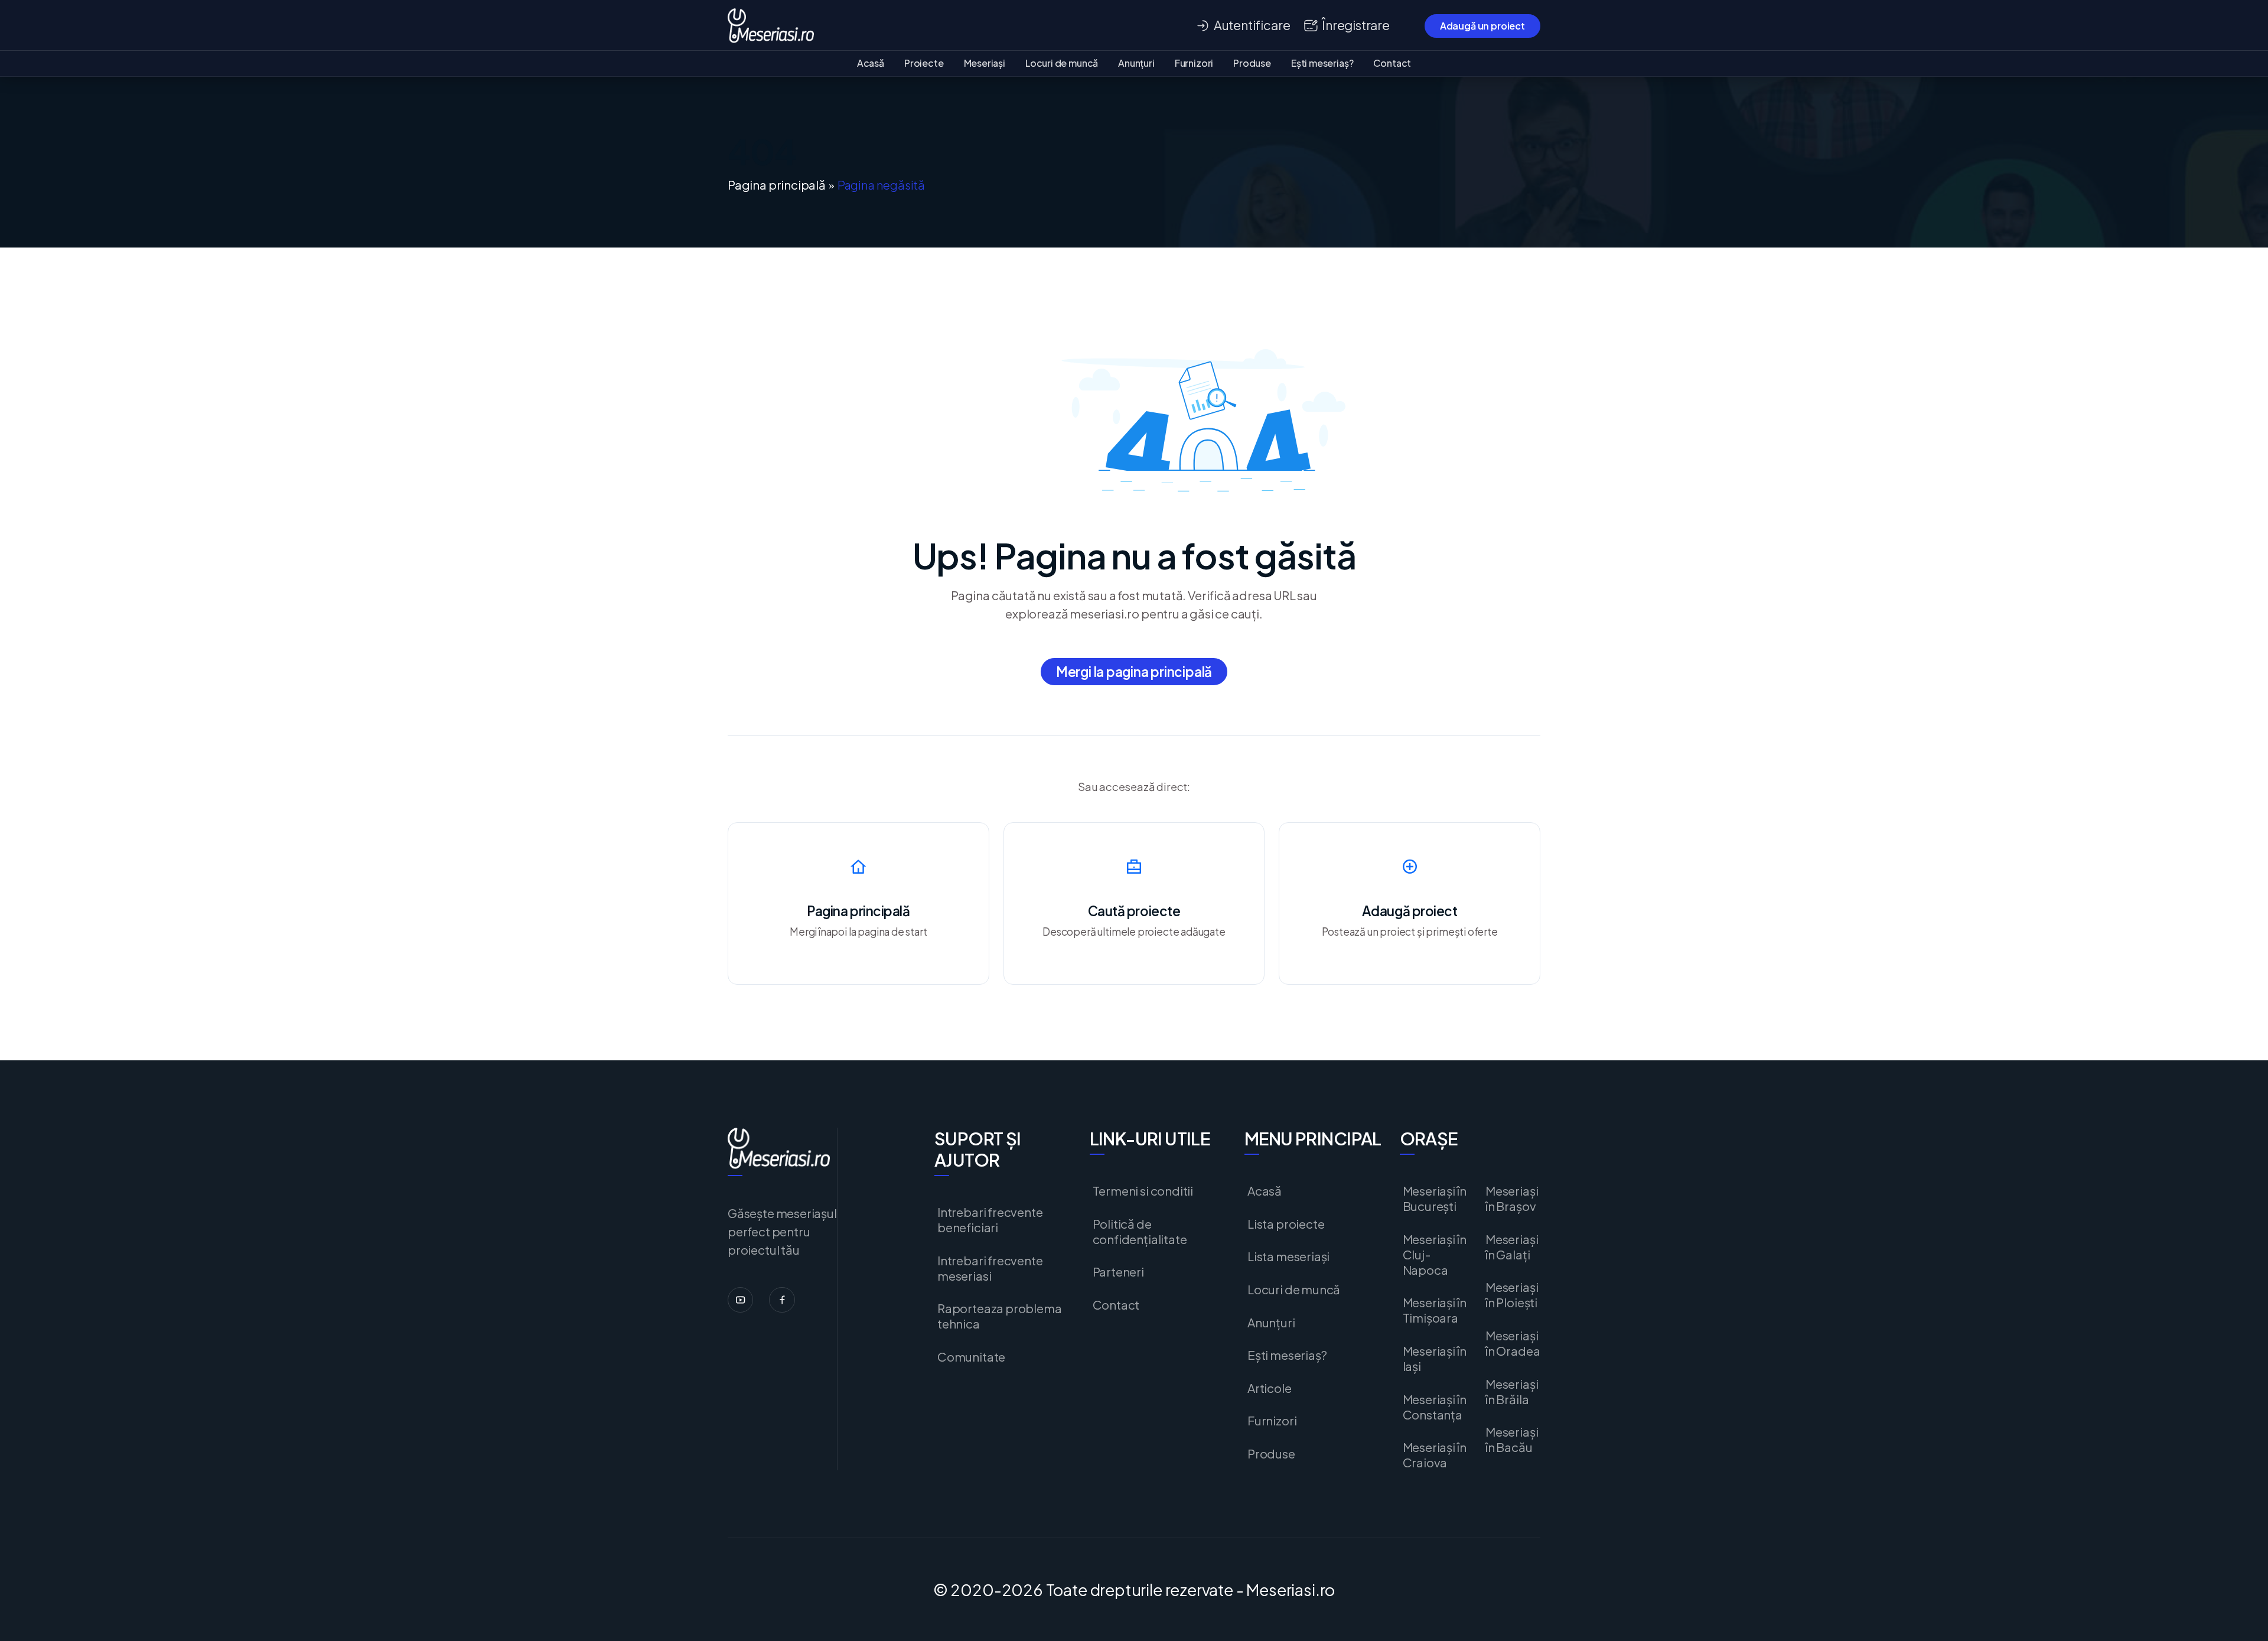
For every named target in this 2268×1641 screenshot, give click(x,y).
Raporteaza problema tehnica (1000, 1316)
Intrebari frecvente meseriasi (990, 1268)
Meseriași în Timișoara (1435, 1310)
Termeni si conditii (1143, 1191)
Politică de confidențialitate (1140, 1232)
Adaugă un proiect (1482, 26)
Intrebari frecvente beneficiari (990, 1220)
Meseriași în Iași (1435, 1359)
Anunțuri (1136, 63)
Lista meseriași (1288, 1256)
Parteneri (1118, 1272)
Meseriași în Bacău (1512, 1440)
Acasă (871, 63)
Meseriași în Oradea (1513, 1343)
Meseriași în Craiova (1435, 1455)
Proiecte (924, 63)
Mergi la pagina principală (1134, 672)
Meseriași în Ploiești (1512, 1295)
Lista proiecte (1286, 1224)
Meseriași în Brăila (1512, 1392)
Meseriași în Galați (1512, 1247)
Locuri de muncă (1062, 63)
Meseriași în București (1435, 1199)
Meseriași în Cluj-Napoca (1435, 1255)
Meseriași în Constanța (1435, 1407)
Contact (1392, 63)
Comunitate (971, 1357)
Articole (1270, 1388)
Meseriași (985, 63)
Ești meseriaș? (1322, 63)
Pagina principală (777, 185)
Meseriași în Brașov (1512, 1199)
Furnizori (1194, 63)
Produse (1252, 63)
